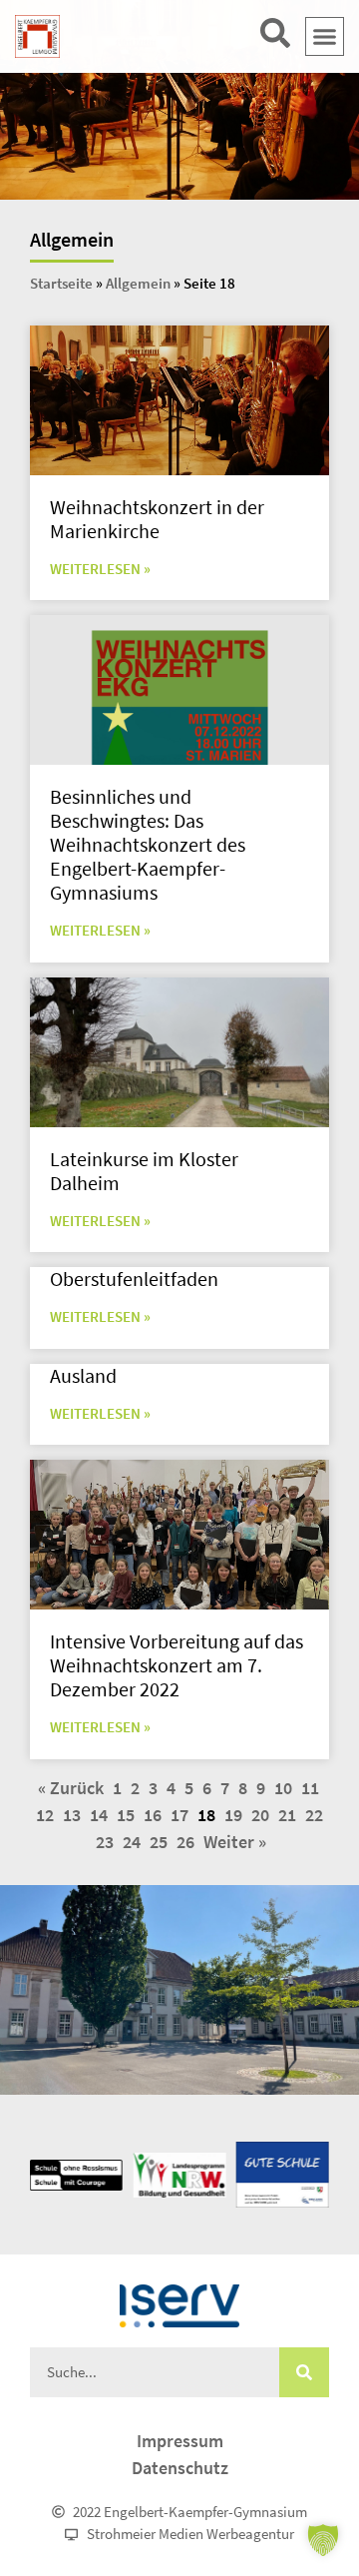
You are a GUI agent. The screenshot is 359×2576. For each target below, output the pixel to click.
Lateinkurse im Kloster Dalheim (144, 1171)
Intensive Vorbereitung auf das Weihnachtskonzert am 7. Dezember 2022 (177, 1665)
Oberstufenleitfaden (134, 1279)
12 (45, 1815)
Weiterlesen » (100, 569)
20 (260, 1815)
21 (287, 1815)
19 (233, 1815)
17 (179, 1815)
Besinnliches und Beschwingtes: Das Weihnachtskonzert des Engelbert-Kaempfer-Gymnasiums (148, 844)
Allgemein (138, 283)
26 (185, 1842)
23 (105, 1842)
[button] (325, 37)
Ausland (83, 1375)
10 (283, 1788)
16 (153, 1815)
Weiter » (235, 1842)
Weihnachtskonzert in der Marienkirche (157, 519)
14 (99, 1815)
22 (314, 1815)
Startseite (61, 283)
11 (310, 1788)
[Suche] (304, 2372)
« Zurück (71, 1788)
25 (159, 1842)
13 (72, 1815)
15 (126, 1815)
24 (132, 1842)
